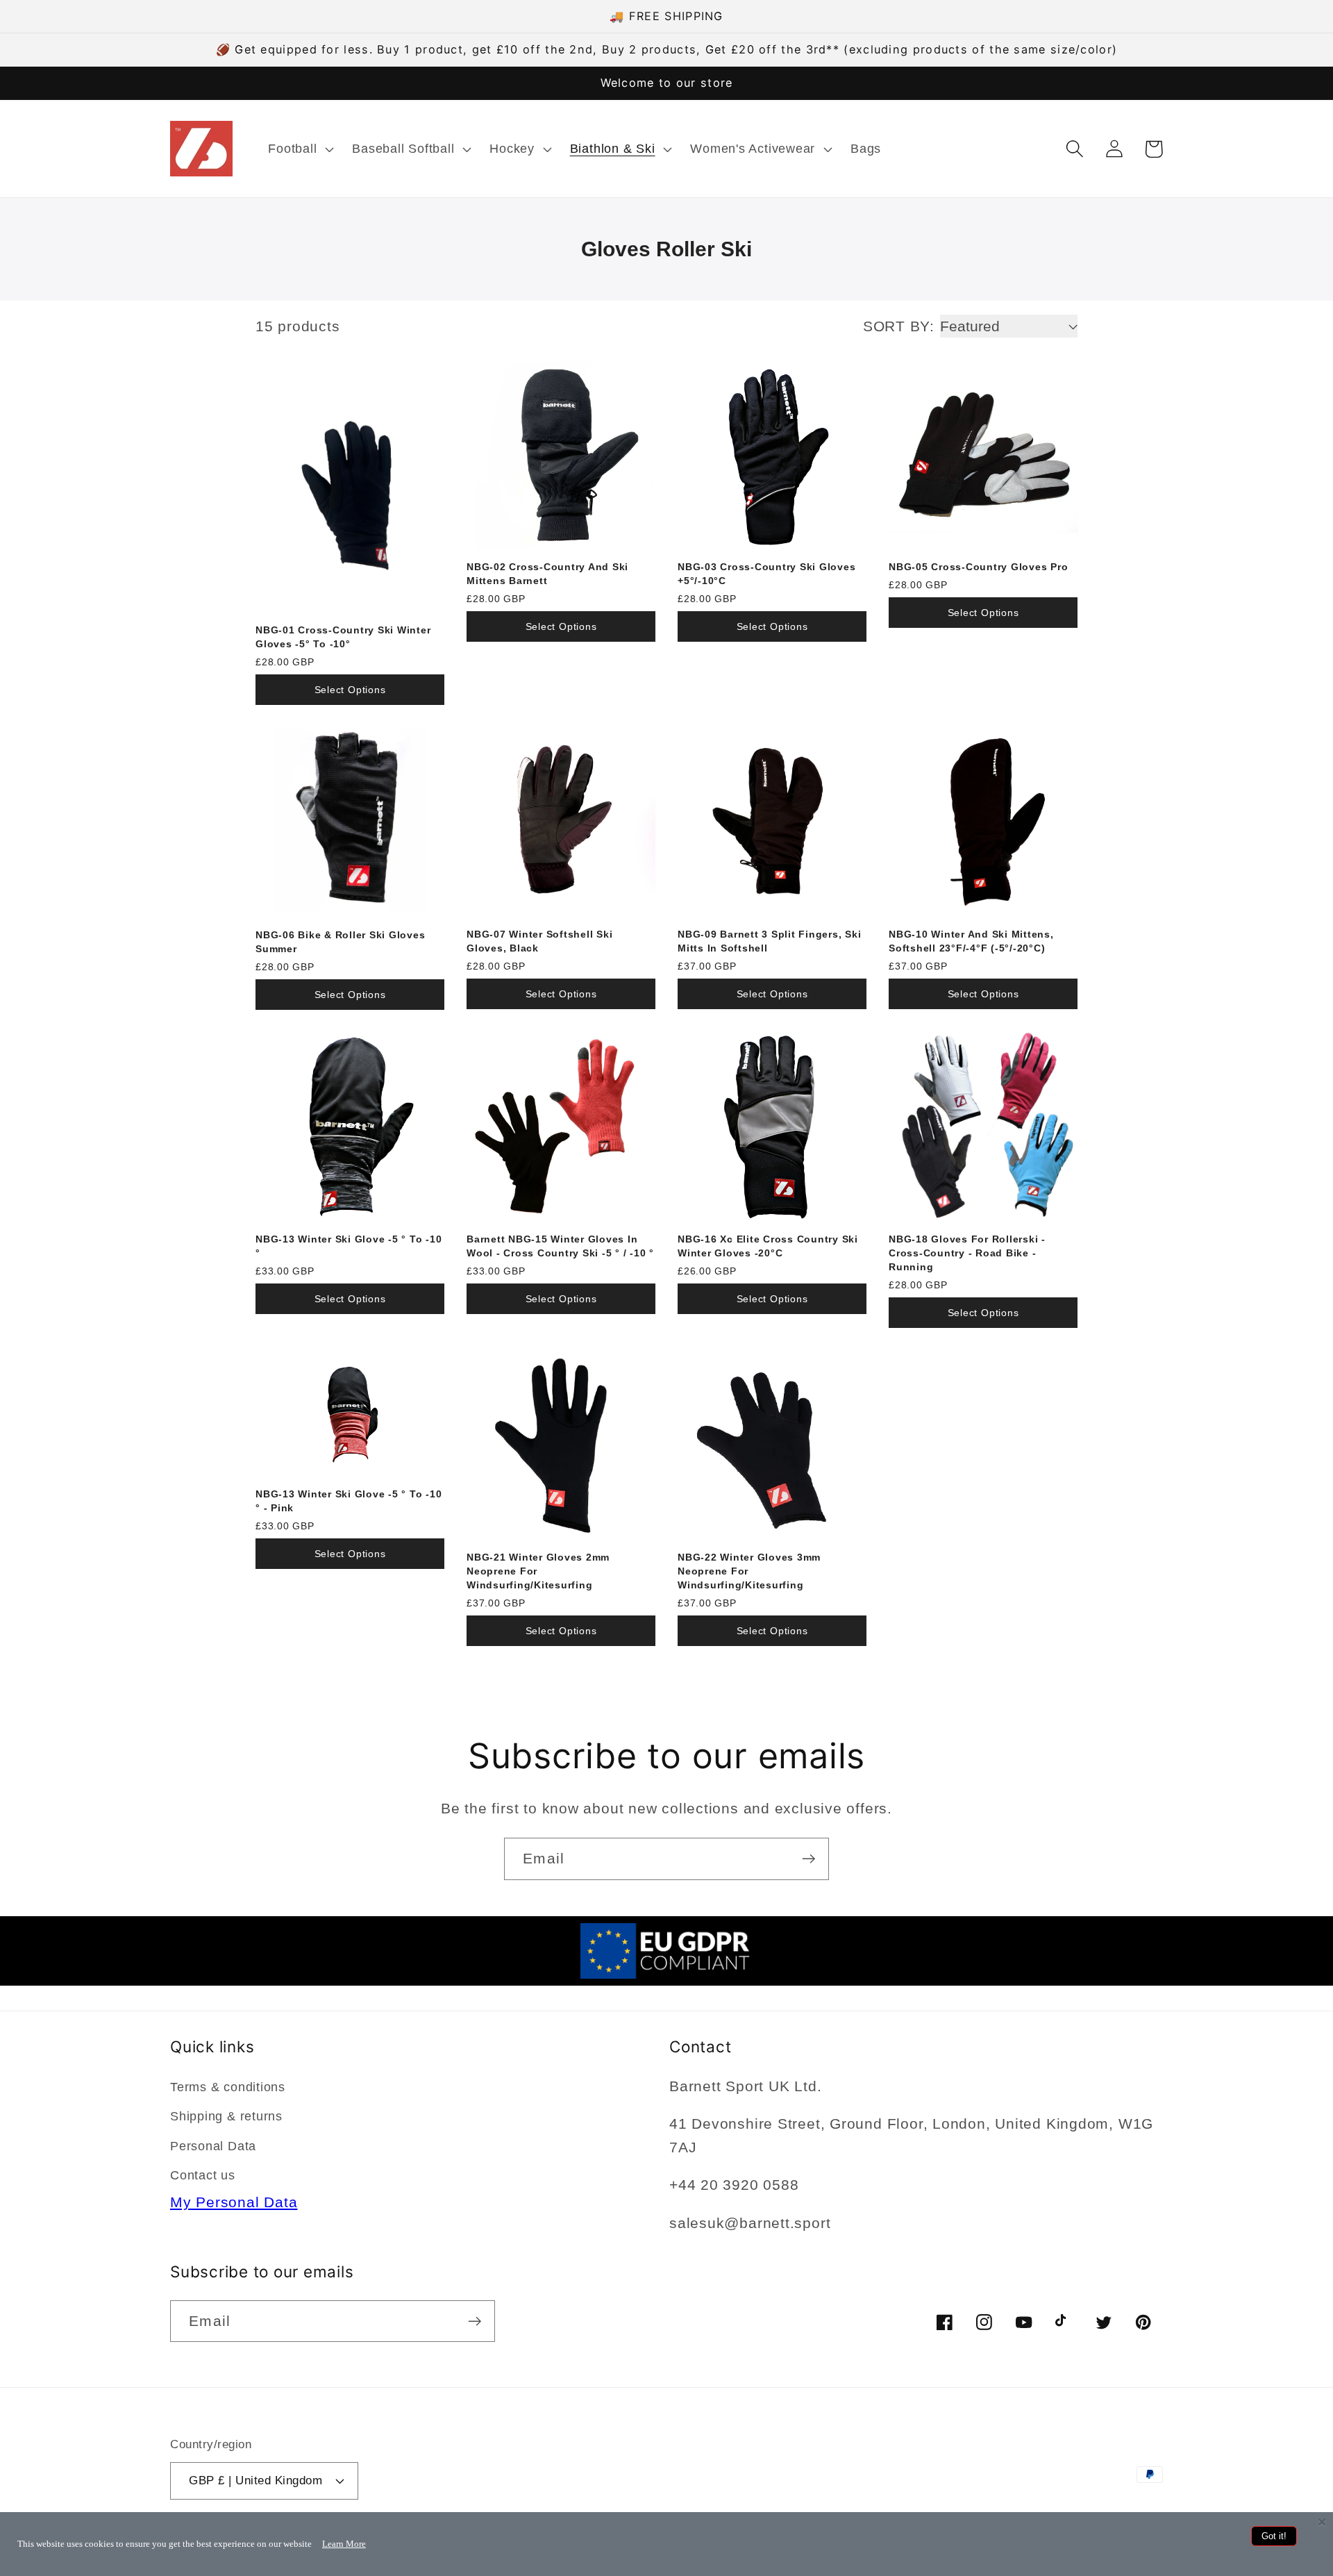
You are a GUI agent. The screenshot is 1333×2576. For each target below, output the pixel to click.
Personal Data (213, 2146)
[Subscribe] (808, 1859)
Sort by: (899, 326)
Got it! (1274, 2536)
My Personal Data (234, 2202)
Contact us (203, 2175)
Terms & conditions (228, 2087)
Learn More (344, 2544)
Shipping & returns (226, 2116)
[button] (300, 149)
